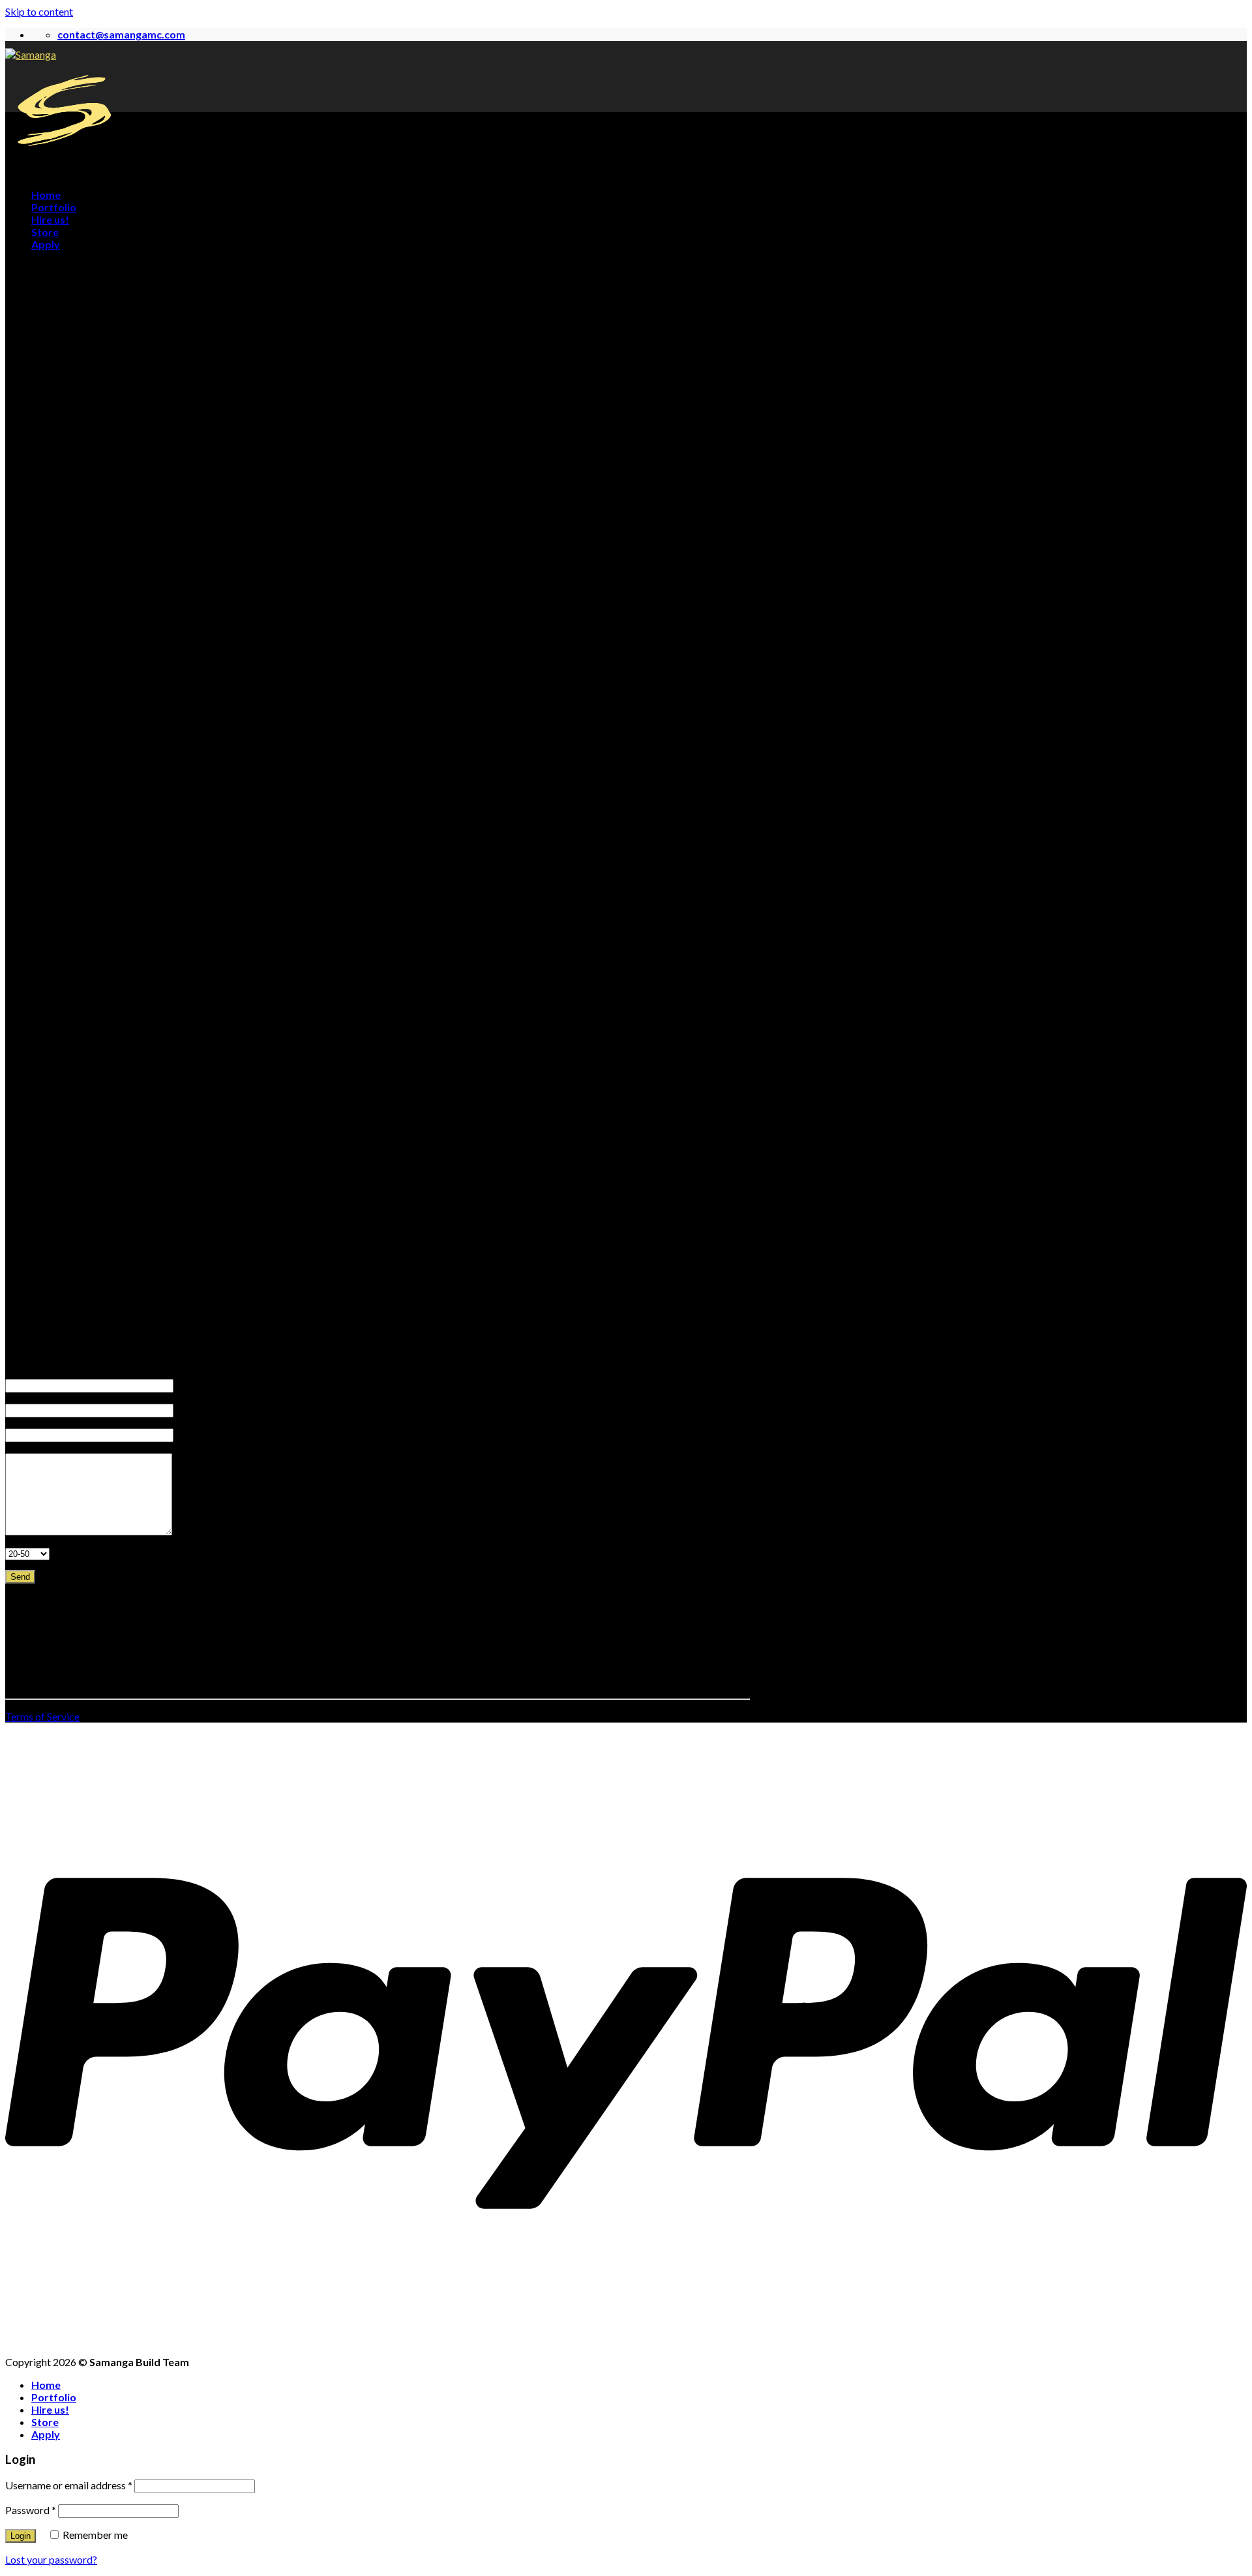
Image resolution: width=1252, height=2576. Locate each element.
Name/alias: (24, 1375)
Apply (46, 244)
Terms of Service (42, 1716)
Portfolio (54, 207)
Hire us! (50, 219)
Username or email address (69, 2485)
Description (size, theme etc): (51, 1449)
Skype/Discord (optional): (46, 1425)
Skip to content (39, 11)
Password (31, 2510)
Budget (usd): (26, 1544)
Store (45, 232)
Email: (15, 1400)
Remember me (94, 2535)
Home (46, 195)
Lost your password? (51, 2559)
